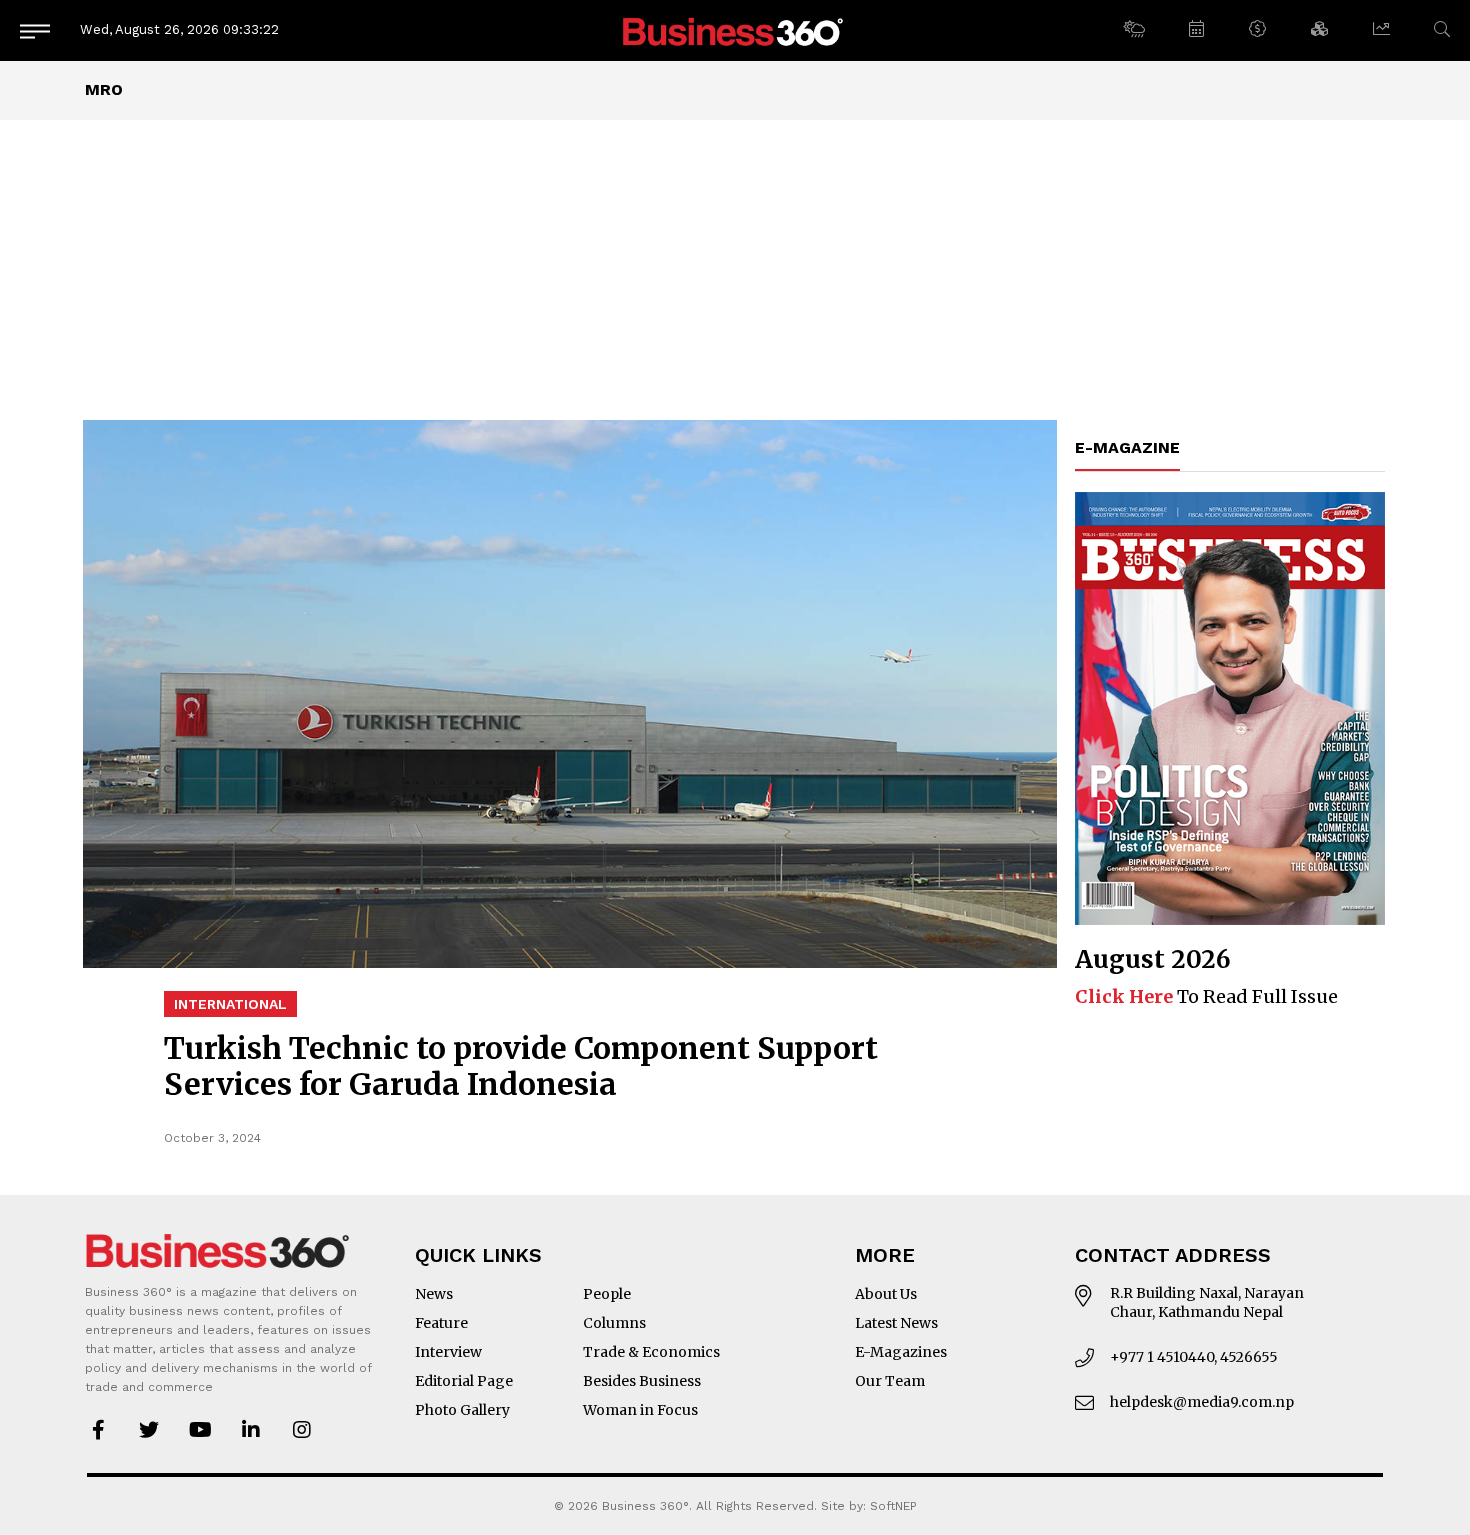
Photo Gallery (462, 1410)
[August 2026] (1230, 708)
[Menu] (35, 30)
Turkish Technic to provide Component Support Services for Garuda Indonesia (521, 1066)
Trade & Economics (651, 1352)
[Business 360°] (735, 30)
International (230, 1004)
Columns (614, 1323)
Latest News (896, 1323)
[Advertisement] (735, 270)
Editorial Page (464, 1381)
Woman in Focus (640, 1410)
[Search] (1442, 29)
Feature (441, 1323)
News (434, 1294)
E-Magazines (901, 1352)
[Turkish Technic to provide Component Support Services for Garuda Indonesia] (570, 694)
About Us (886, 1294)
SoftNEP (893, 1506)
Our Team (890, 1381)
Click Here (1124, 996)
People (607, 1294)
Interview (448, 1352)
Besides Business (642, 1381)
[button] (1133, 30)
